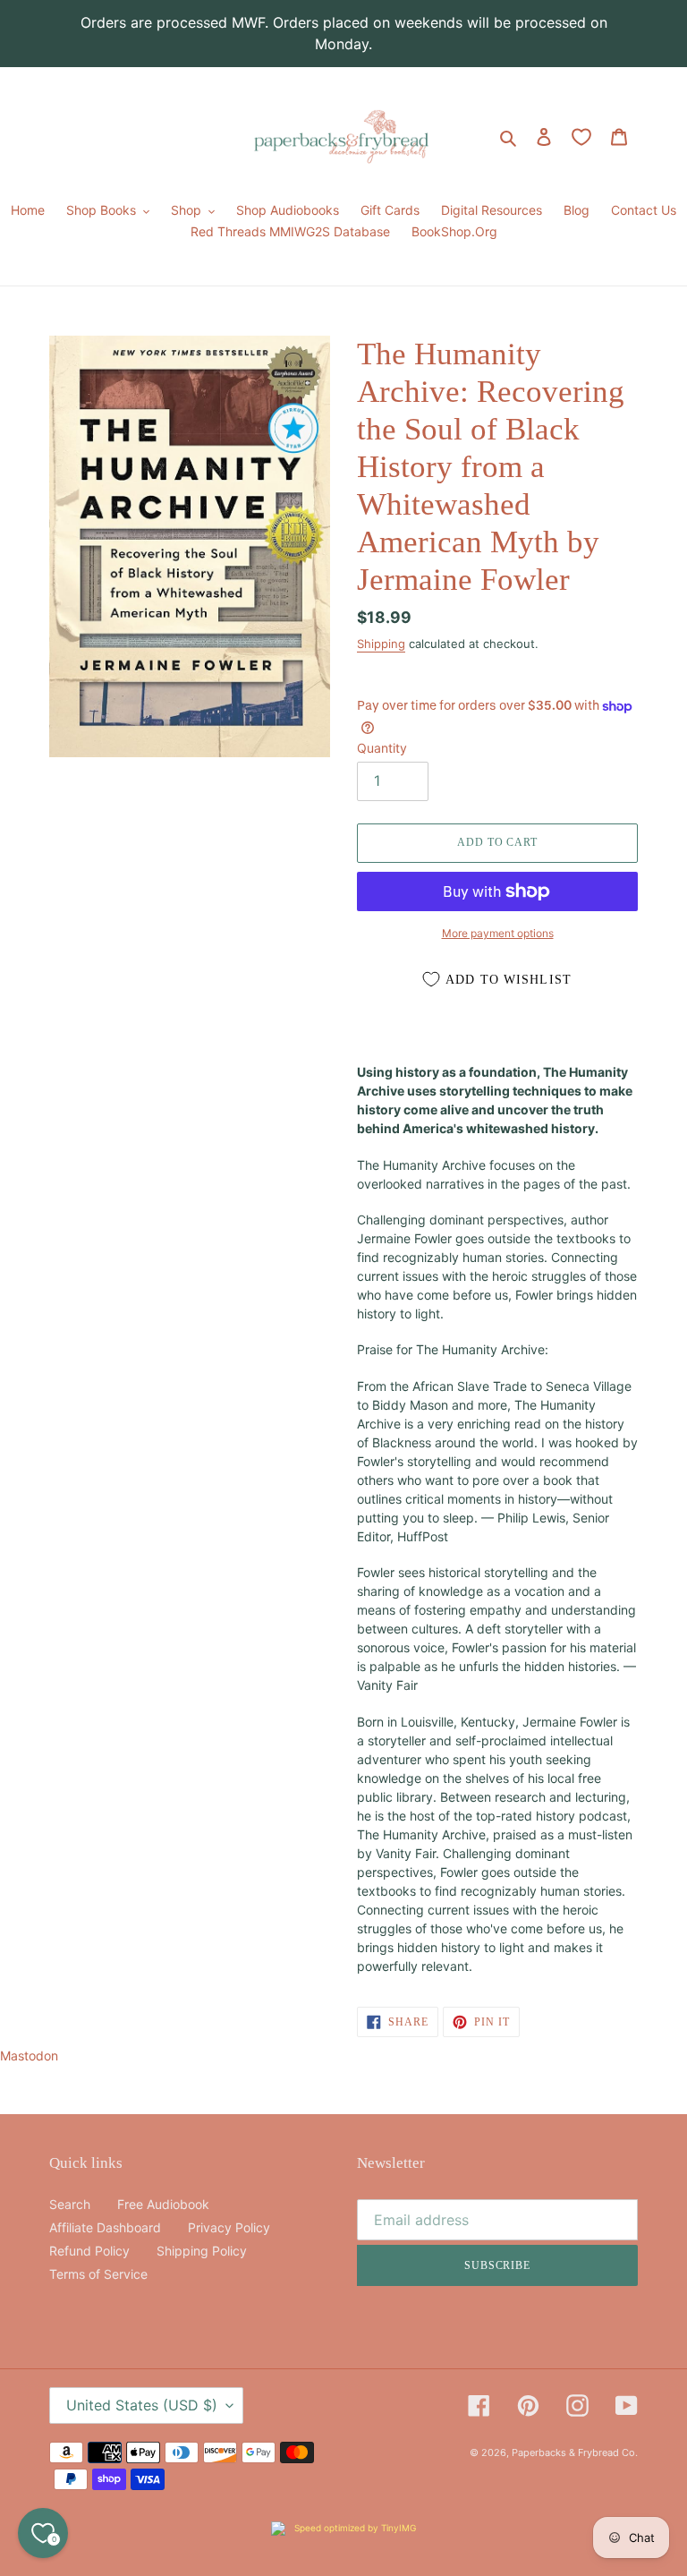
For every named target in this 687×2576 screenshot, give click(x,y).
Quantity (382, 748)
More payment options (498, 933)
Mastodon (29, 2056)
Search (70, 2204)
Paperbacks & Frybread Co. (575, 2452)
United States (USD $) (142, 2405)
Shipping (381, 644)
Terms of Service (98, 2274)
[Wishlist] (581, 137)
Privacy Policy (229, 2227)
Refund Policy (89, 2251)
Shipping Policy (202, 2251)
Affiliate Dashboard (105, 2227)
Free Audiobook (163, 2204)
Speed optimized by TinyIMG (354, 2528)
